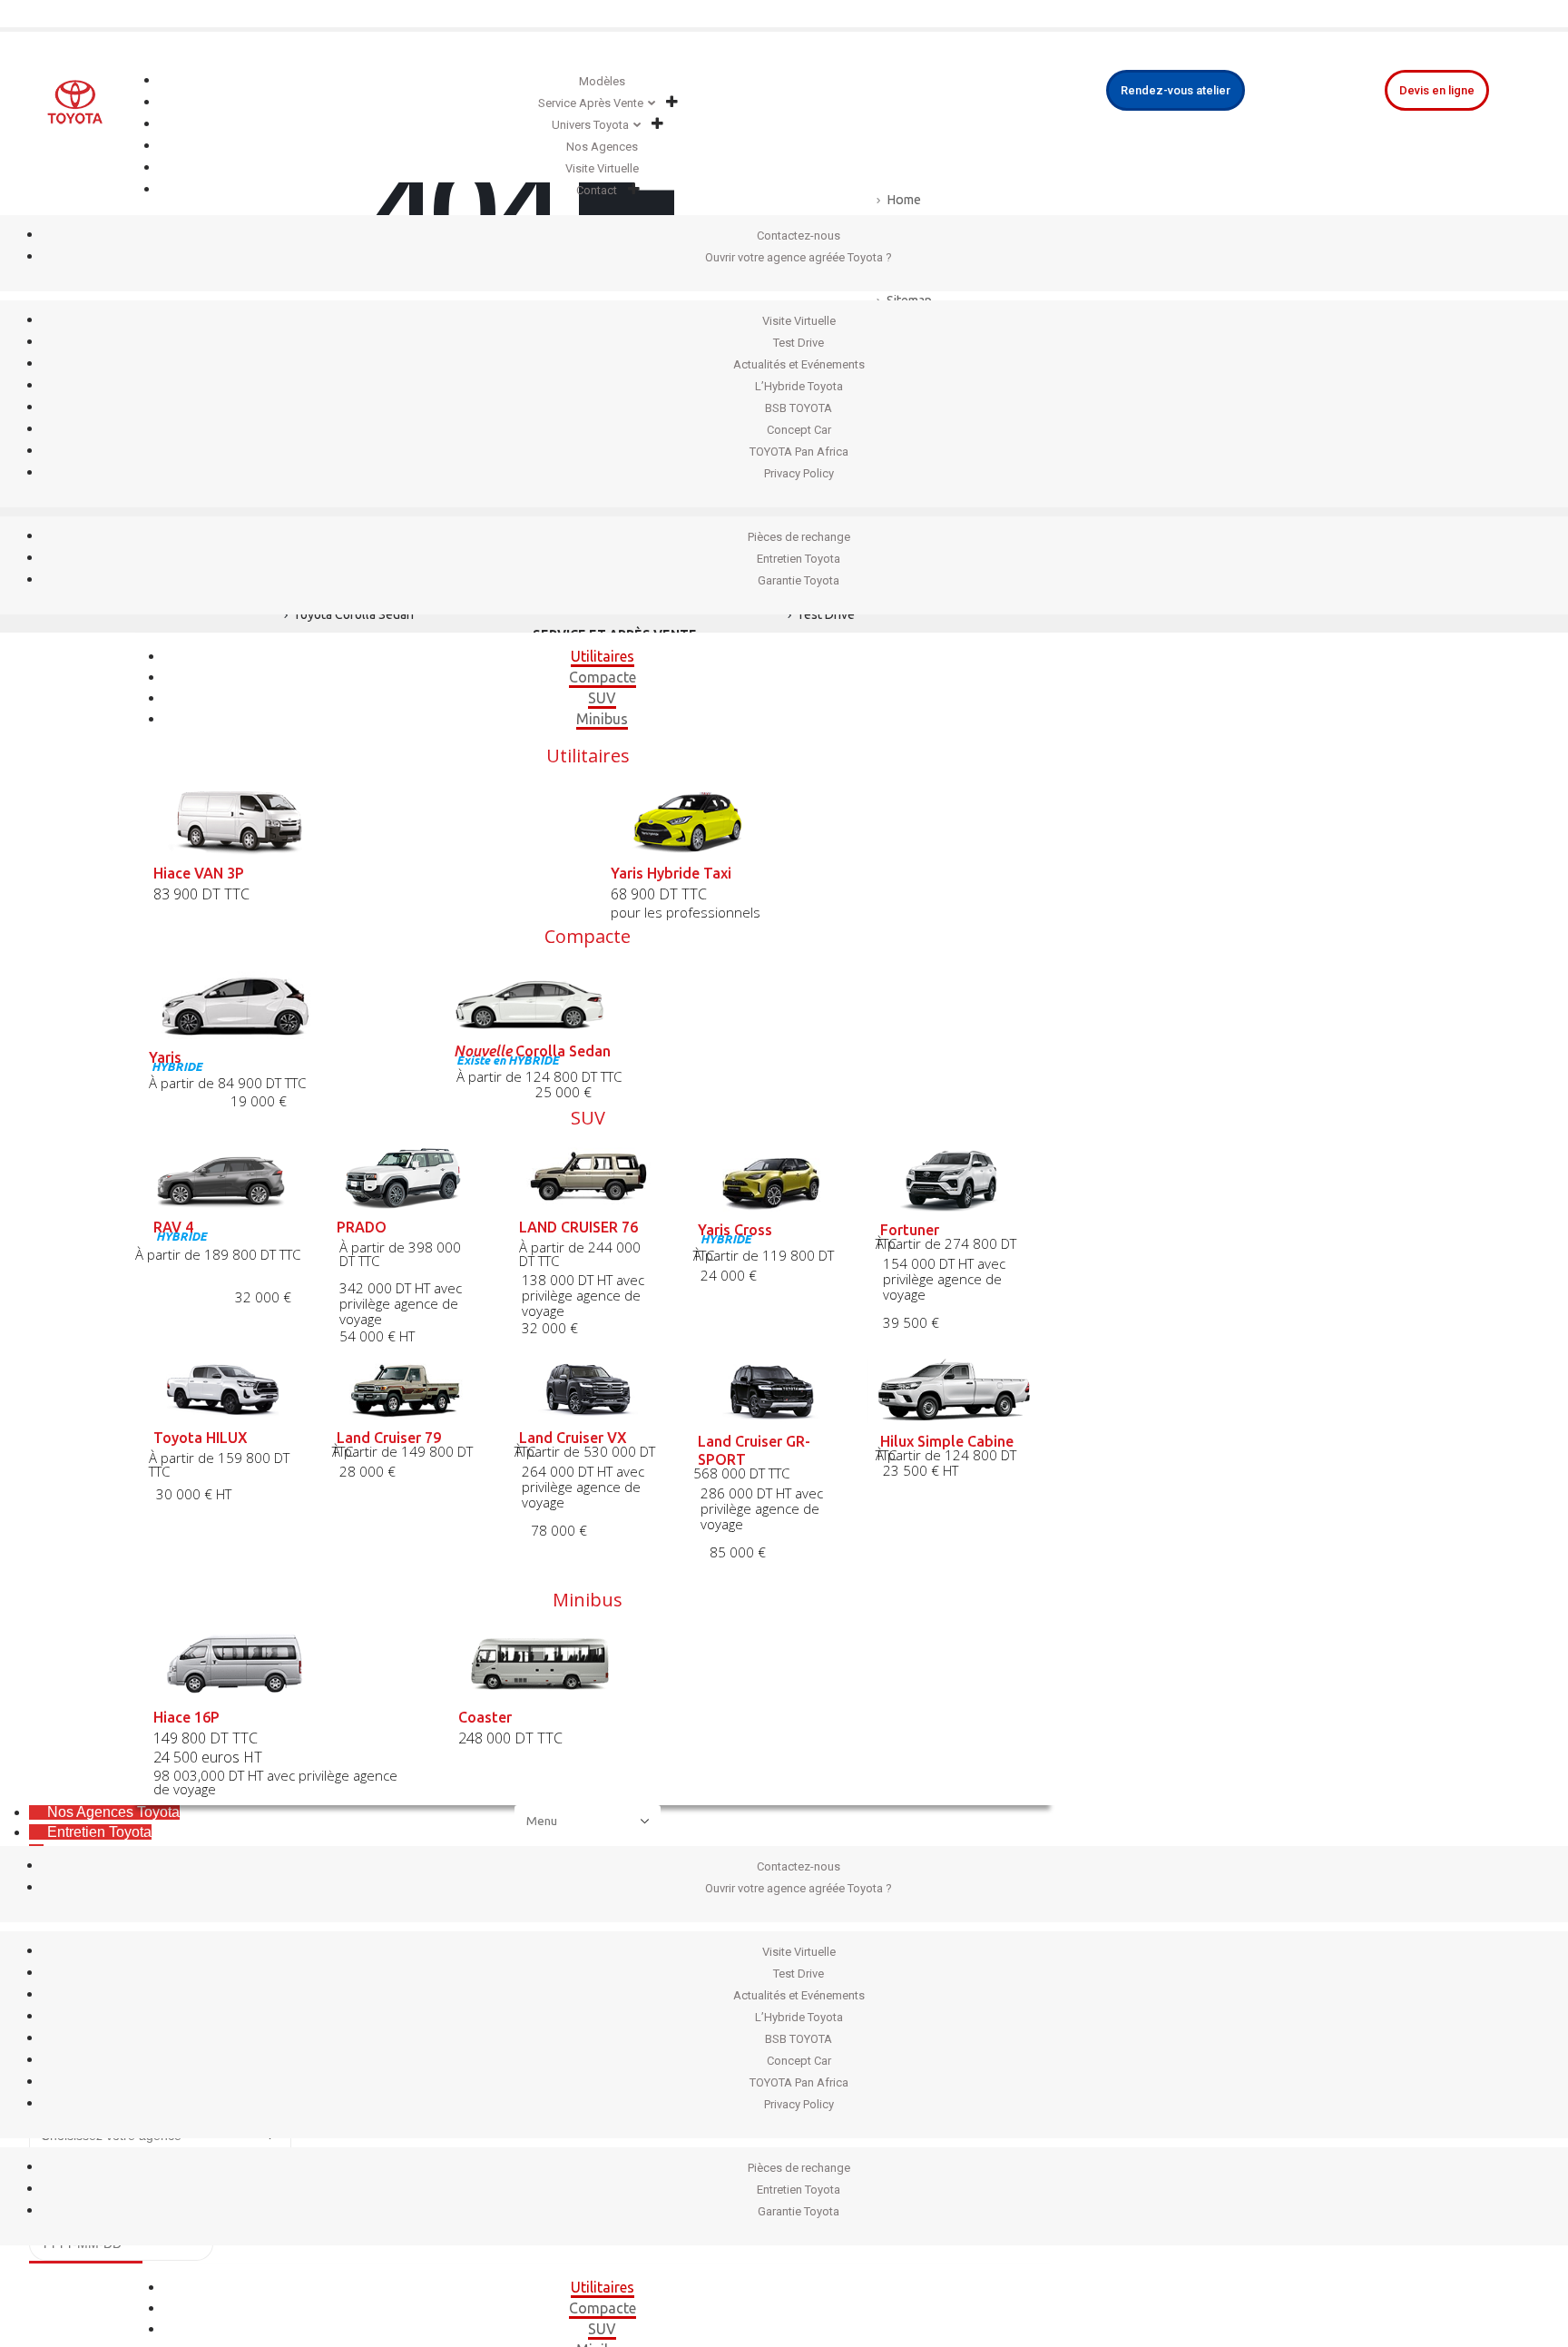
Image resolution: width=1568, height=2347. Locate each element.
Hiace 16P (186, 1717)
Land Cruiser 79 (389, 1438)
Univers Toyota (590, 125)
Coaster (485, 1717)
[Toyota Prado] (406, 1178)
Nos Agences (602, 147)
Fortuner (910, 1230)
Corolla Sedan (532, 1051)
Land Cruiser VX (573, 1438)
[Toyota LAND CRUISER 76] (588, 1178)
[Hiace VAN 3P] (359, 820)
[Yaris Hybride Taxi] (817, 820)
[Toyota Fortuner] (954, 1179)
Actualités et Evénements (799, 364)
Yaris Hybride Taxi (671, 873)
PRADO (362, 1227)
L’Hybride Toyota (799, 386)
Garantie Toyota (799, 580)
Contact (597, 190)
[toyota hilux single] (954, 1391)
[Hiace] (283, 1664)
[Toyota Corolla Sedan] (588, 999)
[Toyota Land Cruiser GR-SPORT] (771, 1391)
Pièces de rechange (799, 537)
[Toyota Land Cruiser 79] (406, 1389)
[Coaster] (588, 1664)
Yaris (165, 1057)
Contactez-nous (799, 236)
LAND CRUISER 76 (578, 1227)
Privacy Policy (799, 473)
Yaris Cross (735, 1230)
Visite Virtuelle (602, 168)
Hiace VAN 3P (199, 873)
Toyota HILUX (201, 1438)
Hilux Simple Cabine (947, 1441)
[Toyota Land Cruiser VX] (588, 1389)
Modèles (602, 81)
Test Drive (799, 343)
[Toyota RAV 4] (222, 1178)
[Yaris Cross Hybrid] (771, 1179)
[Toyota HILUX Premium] (222, 1389)
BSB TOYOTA (799, 408)
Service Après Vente (591, 103)
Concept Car (799, 430)
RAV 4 (173, 1227)
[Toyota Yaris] (283, 1002)
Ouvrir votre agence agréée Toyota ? (799, 257)
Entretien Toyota (799, 559)
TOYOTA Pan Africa (799, 452)
